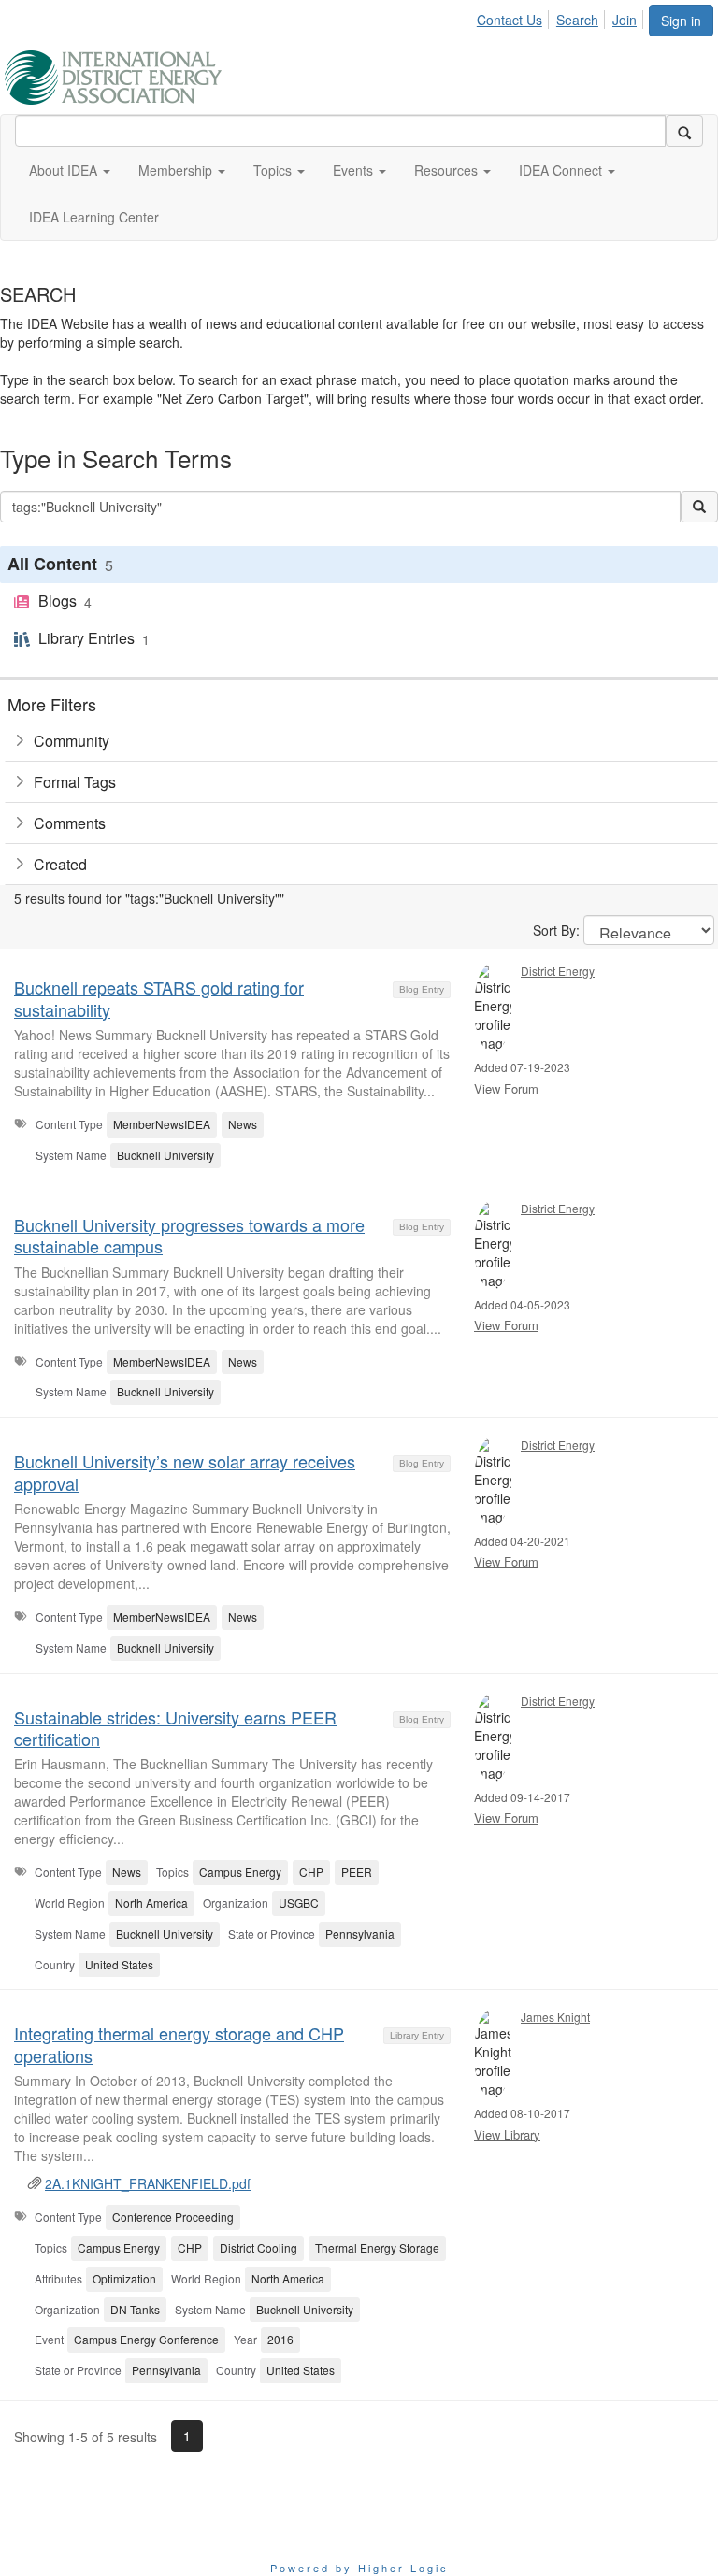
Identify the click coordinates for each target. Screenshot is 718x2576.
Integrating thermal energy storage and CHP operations (179, 2044)
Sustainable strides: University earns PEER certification (175, 1728)
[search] (684, 131)
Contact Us (510, 20)
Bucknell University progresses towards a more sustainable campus (189, 1235)
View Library (507, 2134)
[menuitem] (515, 17)
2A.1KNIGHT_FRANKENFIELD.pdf (148, 2183)
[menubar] (562, 17)
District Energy (558, 971)
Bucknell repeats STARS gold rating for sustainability (159, 998)
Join (625, 20)
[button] (70, 170)
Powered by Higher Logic (359, 2568)
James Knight (555, 2017)
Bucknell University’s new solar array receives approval (185, 1472)
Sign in (681, 21)
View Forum (506, 1088)
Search (577, 20)
